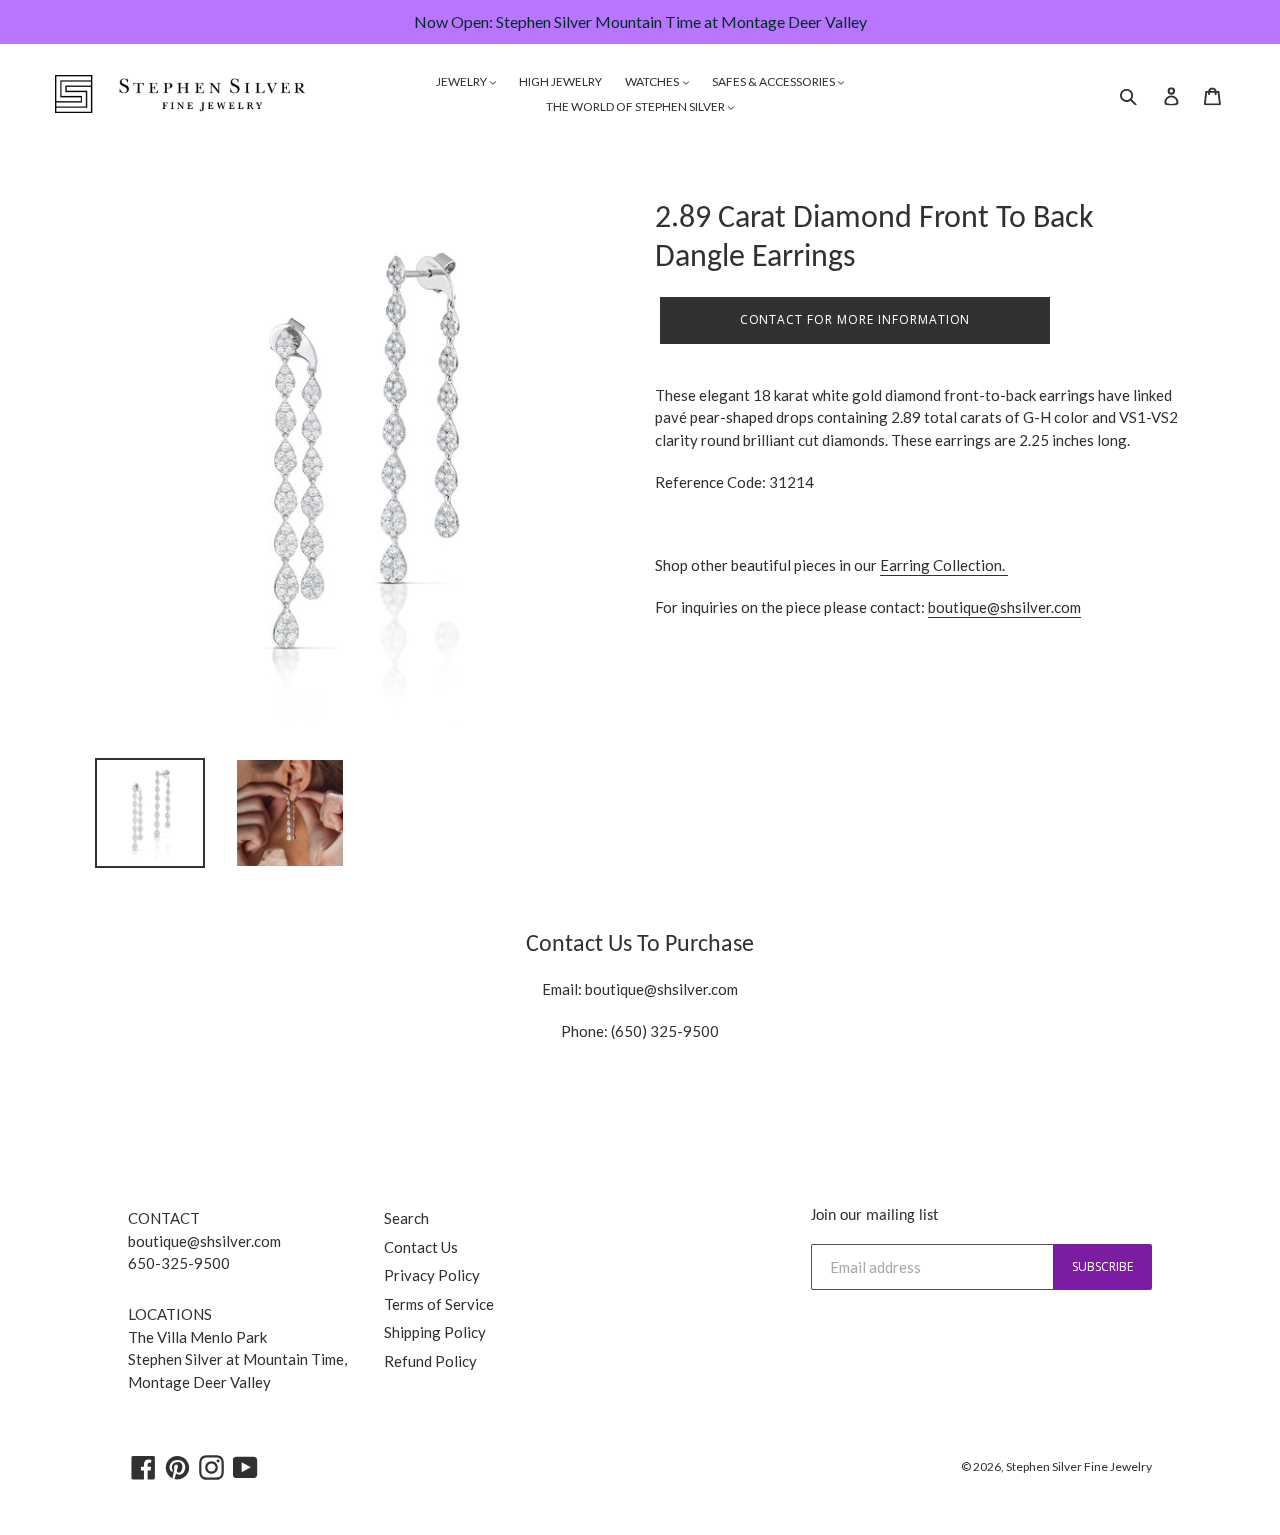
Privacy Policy (432, 1275)
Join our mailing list (874, 1216)
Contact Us (421, 1247)
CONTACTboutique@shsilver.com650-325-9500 (204, 1240)
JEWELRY (462, 81)
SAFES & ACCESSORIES (774, 81)
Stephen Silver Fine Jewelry (1079, 1466)
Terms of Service (439, 1304)
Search (406, 1218)
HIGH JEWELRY (560, 81)
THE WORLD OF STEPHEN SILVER (636, 106)
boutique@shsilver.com (1004, 607)
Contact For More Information (855, 319)
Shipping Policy (435, 1332)
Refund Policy (430, 1361)
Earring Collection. (944, 565)
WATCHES (653, 81)
